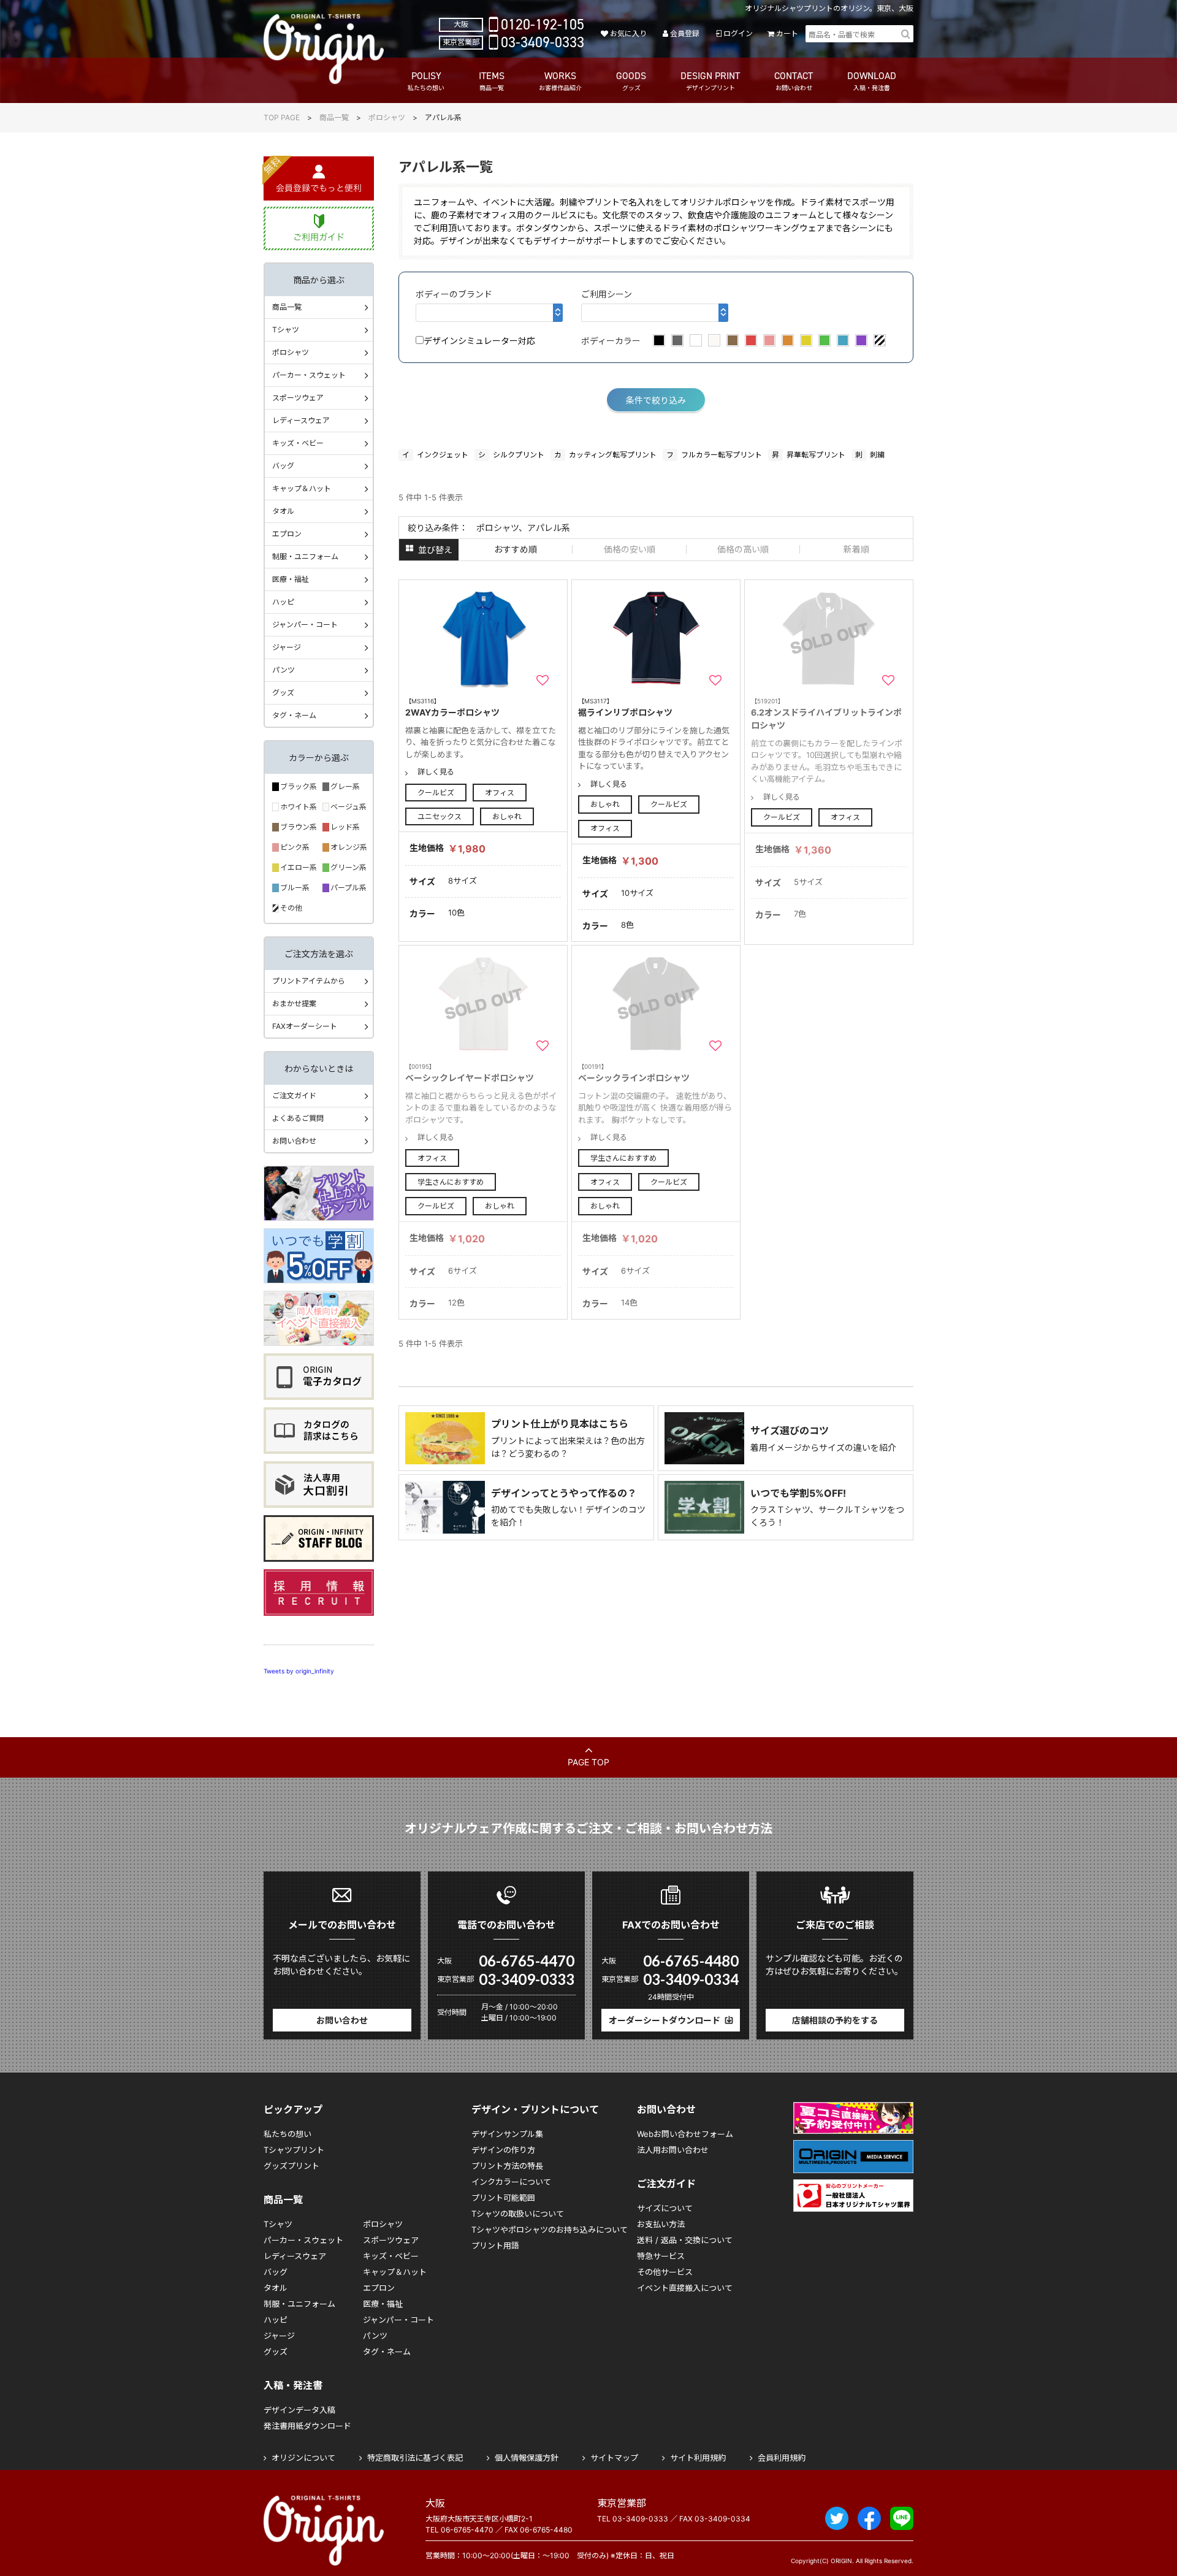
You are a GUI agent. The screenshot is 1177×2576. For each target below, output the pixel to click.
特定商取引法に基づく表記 (415, 2458)
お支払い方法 (661, 2224)
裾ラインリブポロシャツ (625, 707)
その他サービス (665, 2272)
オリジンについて (303, 2458)
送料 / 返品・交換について (685, 2240)
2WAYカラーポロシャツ (452, 707)
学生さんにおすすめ (451, 1182)
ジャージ (287, 647)
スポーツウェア (298, 398)
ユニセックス (440, 816)
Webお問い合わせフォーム (685, 2134)
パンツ (284, 670)
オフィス (500, 793)
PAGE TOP (588, 1762)
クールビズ (436, 793)
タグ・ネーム (294, 715)
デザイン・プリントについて (535, 2109)
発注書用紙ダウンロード (307, 2426)
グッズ (283, 693)
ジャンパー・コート (305, 625)
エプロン (287, 534)
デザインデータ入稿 (299, 2410)
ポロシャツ (387, 117)
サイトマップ (614, 2458)
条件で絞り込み (656, 400)
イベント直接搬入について (685, 2288)
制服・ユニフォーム (305, 556)
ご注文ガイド (294, 1095)
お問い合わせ (294, 1141)
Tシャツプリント (294, 2150)
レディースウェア (301, 420)
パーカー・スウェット (309, 375)
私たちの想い (288, 2134)
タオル (283, 511)
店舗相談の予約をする (835, 2020)
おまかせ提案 (294, 1003)
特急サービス (661, 2256)
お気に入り (628, 33)
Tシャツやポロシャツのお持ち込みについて (550, 2230)
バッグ (283, 466)
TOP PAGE (282, 117)
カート (787, 33)
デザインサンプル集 (507, 2134)
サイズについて (665, 2208)
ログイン (738, 33)
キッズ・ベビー (298, 443)
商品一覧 (334, 117)
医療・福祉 (291, 579)
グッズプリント (291, 2166)
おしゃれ (507, 816)
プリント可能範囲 (503, 2198)
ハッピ (283, 602)
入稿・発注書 (293, 2385)
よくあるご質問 (298, 1118)
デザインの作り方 (503, 2150)
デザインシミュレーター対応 (479, 341)
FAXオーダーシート (305, 1026)
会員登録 (685, 33)
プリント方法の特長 (507, 2166)
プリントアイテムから (309, 981)
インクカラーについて (511, 2182)
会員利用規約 (782, 2458)
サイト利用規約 (698, 2458)
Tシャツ (286, 330)
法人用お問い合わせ (673, 2150)
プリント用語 (495, 2245)
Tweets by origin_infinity (299, 1671)
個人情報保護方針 (527, 2458)
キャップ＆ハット (302, 488)
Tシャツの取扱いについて (518, 2214)
